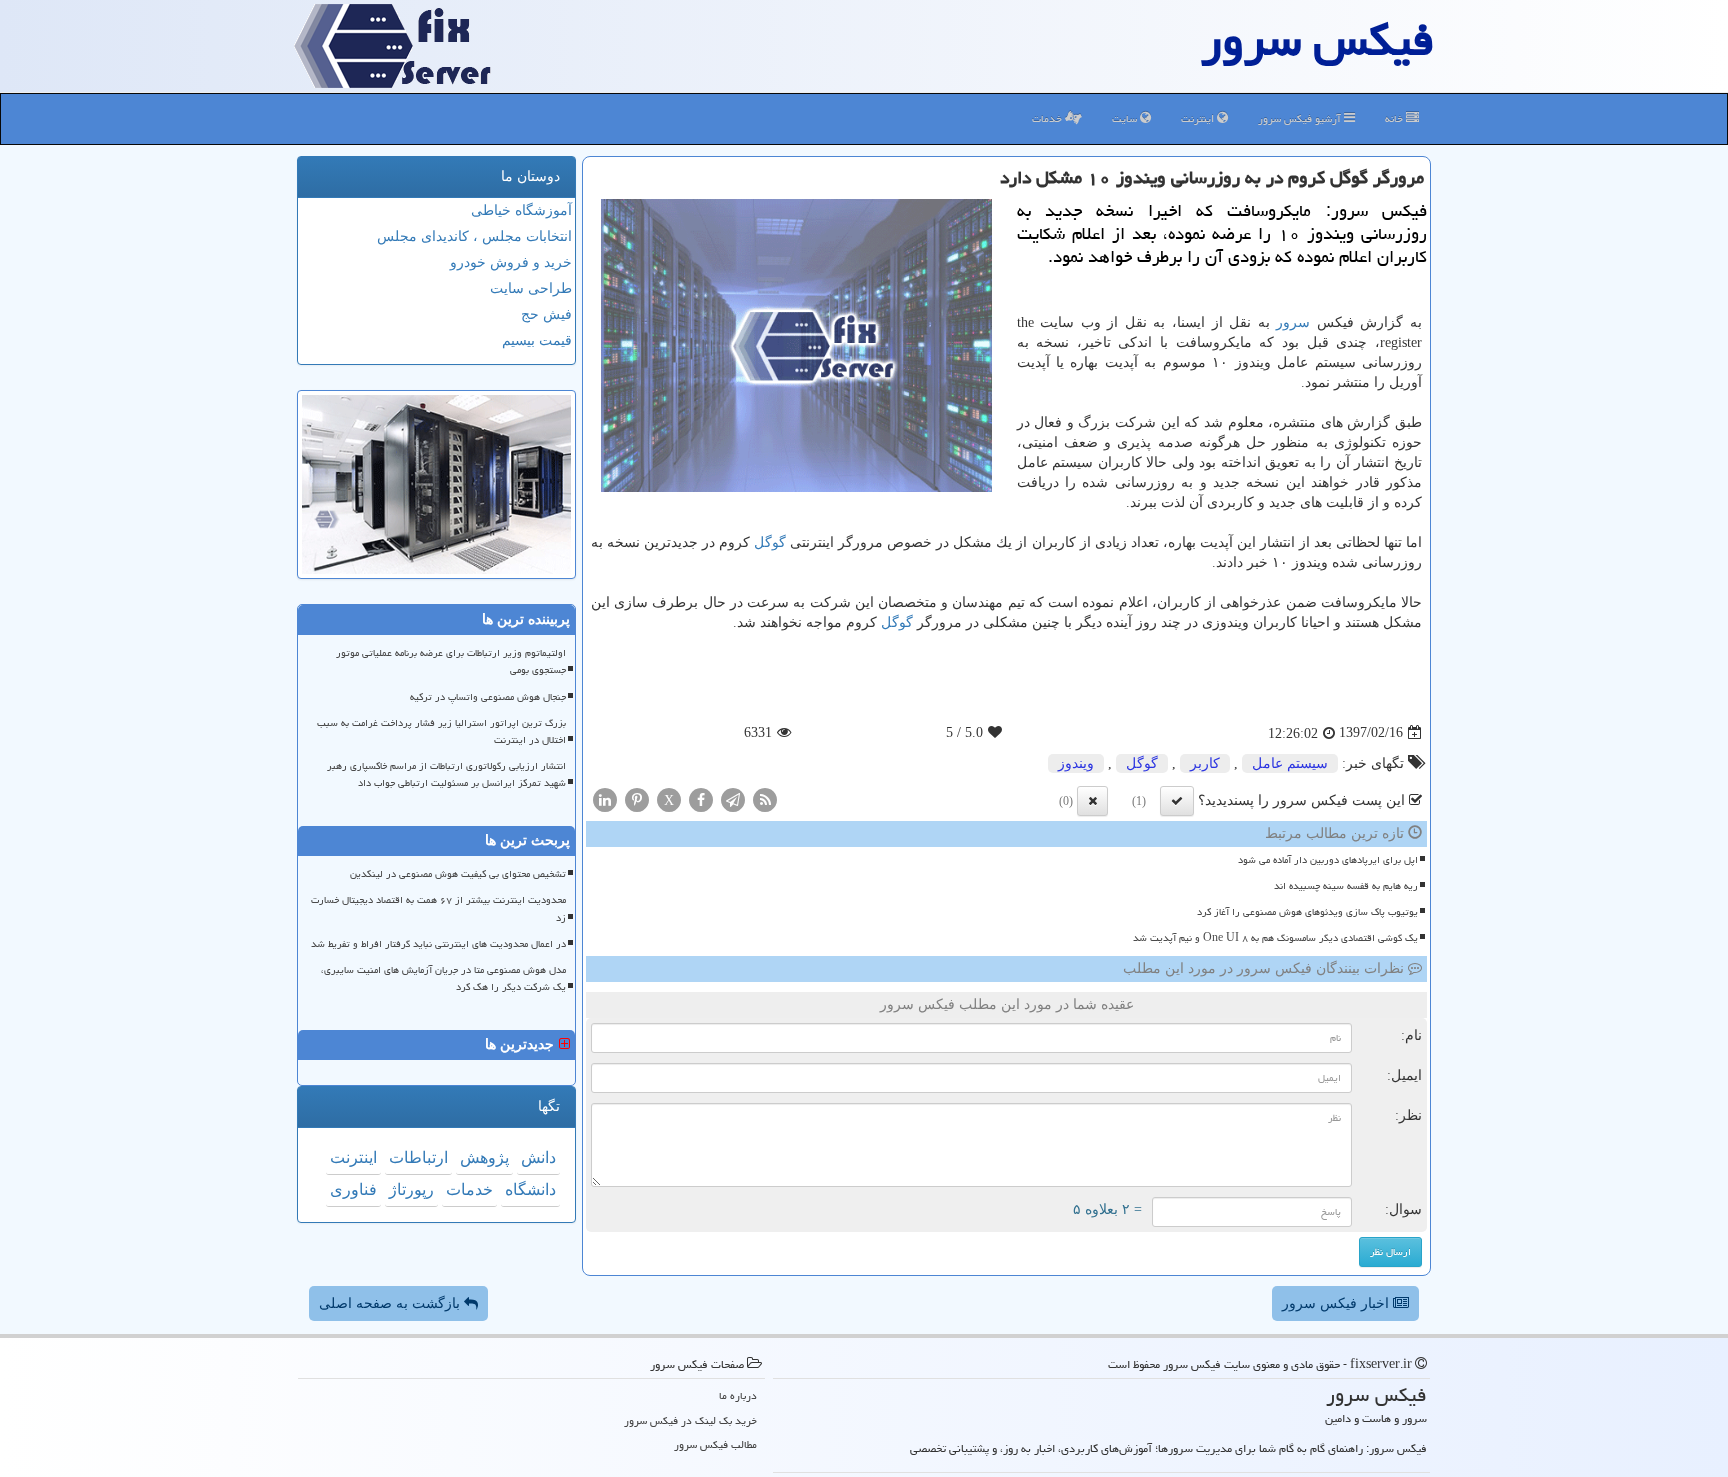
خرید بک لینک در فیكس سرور (690, 1420)
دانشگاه (530, 1189)
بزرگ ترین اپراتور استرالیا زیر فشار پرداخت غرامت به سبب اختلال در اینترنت (441, 731)
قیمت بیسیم (537, 340)
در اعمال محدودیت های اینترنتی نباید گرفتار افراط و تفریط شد (438, 944)
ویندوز (1076, 763)
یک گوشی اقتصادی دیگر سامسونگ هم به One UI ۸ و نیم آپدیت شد (1275, 938)
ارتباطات (418, 1157)
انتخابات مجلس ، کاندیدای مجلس (474, 236)
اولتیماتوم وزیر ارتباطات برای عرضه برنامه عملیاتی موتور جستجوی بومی (451, 661)
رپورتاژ (411, 1189)
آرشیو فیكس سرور (1301, 118)
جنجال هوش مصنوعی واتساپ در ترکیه (488, 697)
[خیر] (1092, 801)
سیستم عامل (1290, 763)
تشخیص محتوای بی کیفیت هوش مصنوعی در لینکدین (458, 874)
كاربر (1205, 763)
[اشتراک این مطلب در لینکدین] (605, 798)
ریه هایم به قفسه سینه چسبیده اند (1346, 886)
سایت (1126, 118)
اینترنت (1199, 118)
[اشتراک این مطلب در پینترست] (637, 798)
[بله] (1177, 801)
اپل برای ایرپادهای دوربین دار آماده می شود (1328, 860)
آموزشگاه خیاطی (521, 210)
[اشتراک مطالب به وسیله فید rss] (765, 798)
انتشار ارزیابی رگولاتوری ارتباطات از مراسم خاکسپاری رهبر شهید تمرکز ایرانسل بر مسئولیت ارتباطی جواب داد (446, 774)
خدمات (1048, 118)
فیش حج (546, 314)
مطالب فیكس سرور (715, 1444)
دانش (538, 1157)
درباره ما (738, 1395)
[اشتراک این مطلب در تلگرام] (733, 798)
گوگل (770, 542)
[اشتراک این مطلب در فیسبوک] (701, 798)
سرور (1293, 322)
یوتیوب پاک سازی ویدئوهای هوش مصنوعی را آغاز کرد (1307, 912)
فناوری (353, 1189)
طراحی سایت (531, 288)
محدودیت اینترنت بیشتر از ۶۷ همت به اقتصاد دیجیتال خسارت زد (438, 908)
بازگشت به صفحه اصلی (391, 1303)
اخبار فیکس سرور (1337, 1303)
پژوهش (484, 1157)
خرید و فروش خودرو (511, 262)
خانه (1395, 118)
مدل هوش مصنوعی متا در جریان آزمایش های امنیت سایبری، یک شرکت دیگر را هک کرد (443, 978)
